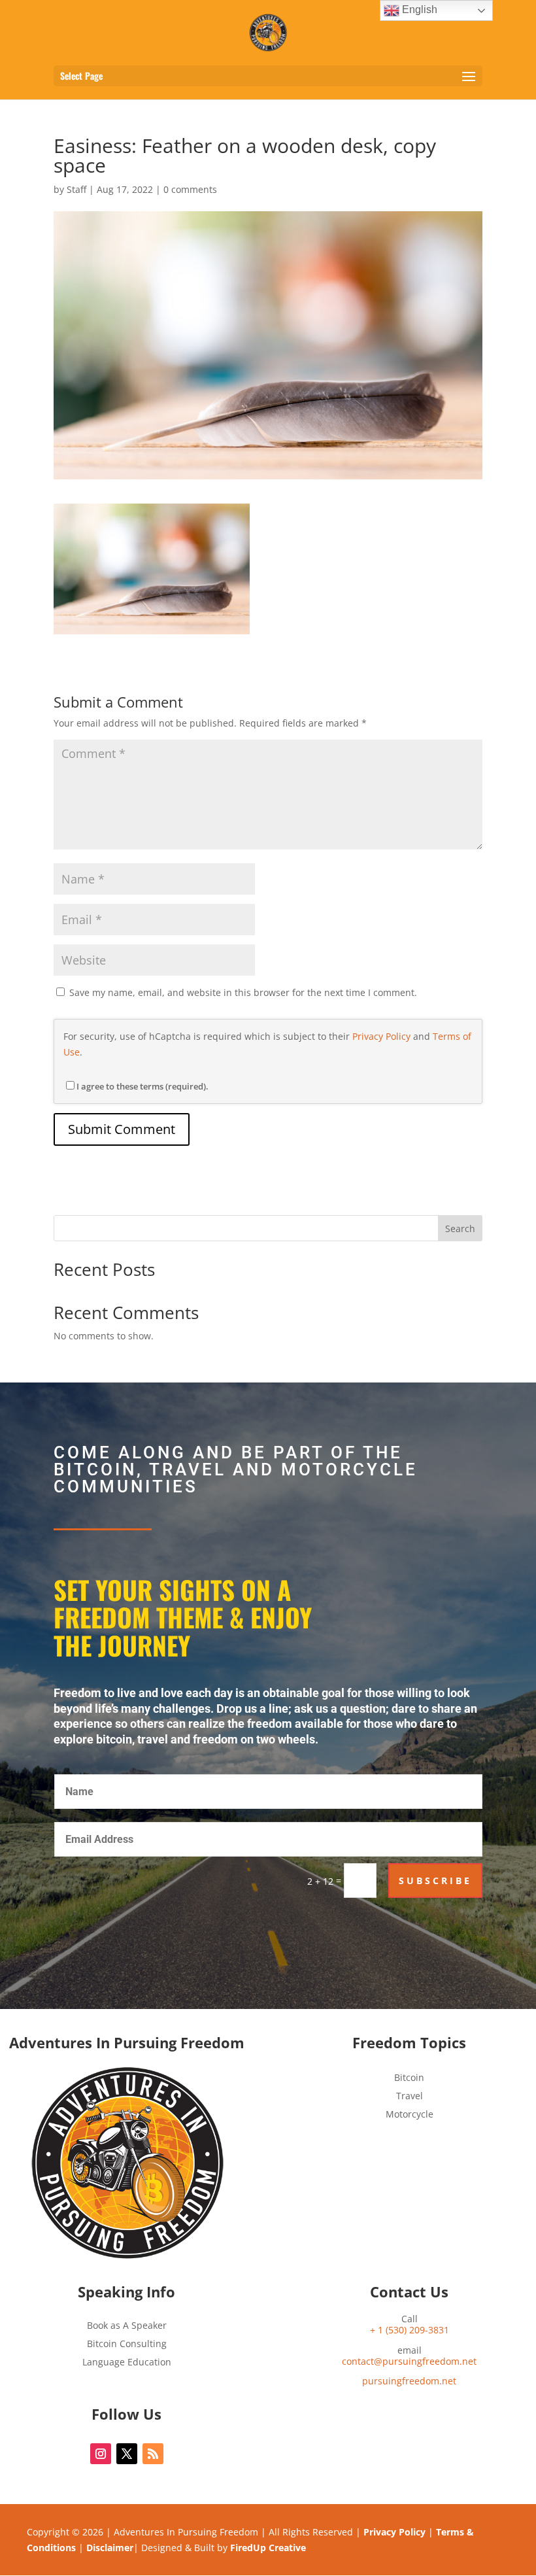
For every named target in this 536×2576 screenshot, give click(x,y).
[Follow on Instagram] (101, 2454)
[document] (410, 2381)
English (418, 9)
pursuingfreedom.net (409, 2381)
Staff (76, 189)
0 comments (190, 189)
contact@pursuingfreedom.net (409, 2361)
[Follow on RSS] (153, 2454)
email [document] (409, 2356)
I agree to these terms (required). (142, 1086)
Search (460, 1228)
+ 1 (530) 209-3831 (410, 2330)
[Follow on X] (127, 2454)
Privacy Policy (381, 1036)
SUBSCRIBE (435, 1880)
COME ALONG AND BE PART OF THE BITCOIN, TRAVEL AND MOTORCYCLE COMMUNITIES (236, 1470)
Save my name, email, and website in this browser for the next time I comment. (243, 992)
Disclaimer (110, 2548)
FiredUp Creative (268, 2548)
